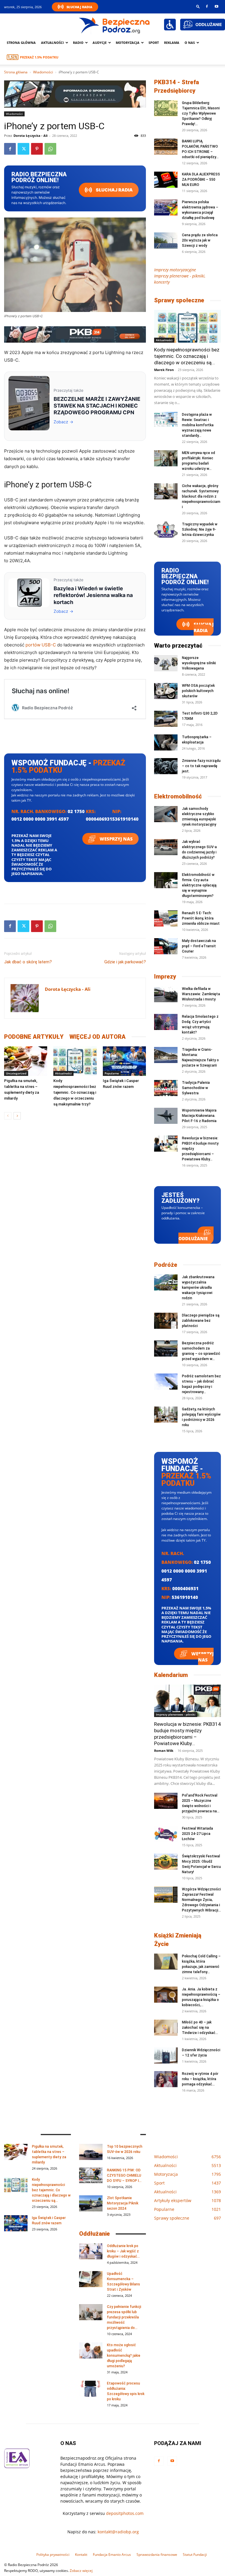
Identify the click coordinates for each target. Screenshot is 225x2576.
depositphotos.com (125, 2513)
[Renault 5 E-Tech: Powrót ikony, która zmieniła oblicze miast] (166, 918)
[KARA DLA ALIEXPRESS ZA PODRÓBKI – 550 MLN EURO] (166, 180)
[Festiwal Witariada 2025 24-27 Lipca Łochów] (166, 1834)
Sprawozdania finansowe (157, 2555)
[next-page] (17, 1116)
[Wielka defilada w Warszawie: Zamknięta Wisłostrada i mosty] (166, 994)
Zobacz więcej (81, 2571)
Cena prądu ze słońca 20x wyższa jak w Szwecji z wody (200, 240)
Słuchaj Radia (79, 7)
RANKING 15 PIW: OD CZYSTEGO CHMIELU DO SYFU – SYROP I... (124, 2175)
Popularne (112, 1073)
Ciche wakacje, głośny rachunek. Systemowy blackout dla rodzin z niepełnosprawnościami (201, 496)
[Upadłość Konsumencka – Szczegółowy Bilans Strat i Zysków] (91, 2279)
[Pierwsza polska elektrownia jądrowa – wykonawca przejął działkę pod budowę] (166, 207)
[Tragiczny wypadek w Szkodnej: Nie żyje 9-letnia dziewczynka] (166, 530)
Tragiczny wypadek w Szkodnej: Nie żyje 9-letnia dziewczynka (200, 529)
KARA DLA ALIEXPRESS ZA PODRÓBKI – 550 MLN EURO (201, 180)
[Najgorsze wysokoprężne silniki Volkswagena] (166, 663)
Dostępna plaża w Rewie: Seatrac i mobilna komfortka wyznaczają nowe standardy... (198, 425)
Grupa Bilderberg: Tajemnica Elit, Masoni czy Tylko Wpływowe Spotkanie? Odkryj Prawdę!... (201, 113)
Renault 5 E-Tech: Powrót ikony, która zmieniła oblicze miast (201, 918)
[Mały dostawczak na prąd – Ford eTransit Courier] (166, 946)
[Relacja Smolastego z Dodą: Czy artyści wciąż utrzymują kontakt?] (166, 1022)
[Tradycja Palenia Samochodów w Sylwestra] (166, 1088)
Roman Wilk (164, 1751)
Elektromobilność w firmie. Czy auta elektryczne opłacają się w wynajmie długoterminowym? (199, 885)
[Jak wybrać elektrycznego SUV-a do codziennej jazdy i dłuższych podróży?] (166, 847)
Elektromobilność (178, 796)
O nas (190, 43)
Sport (154, 43)
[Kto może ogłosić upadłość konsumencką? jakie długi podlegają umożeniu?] (91, 2350)
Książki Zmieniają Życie (178, 1940)
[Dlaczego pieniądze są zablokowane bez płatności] (166, 1321)
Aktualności (52, 43)
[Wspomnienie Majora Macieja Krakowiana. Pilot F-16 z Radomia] (166, 1116)
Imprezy (165, 976)
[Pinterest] (37, 149)
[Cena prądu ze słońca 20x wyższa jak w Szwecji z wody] (166, 240)
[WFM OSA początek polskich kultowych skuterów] (166, 691)
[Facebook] (207, 6)
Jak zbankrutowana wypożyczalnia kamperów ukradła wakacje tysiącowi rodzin (198, 1288)
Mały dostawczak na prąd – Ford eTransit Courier (199, 946)
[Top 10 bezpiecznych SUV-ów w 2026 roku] (91, 2152)
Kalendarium (171, 1675)
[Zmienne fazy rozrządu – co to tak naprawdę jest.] (166, 766)
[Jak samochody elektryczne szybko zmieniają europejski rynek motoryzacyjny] (166, 814)
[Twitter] (23, 149)
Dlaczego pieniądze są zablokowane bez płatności (201, 1321)
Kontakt (81, 2555)
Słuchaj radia (114, 190)
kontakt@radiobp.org (118, 2532)
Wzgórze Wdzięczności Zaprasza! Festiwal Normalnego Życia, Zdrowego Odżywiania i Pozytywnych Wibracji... (201, 1900)
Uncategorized (16, 1073)
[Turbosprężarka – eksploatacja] (166, 742)
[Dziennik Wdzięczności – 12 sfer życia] (166, 2055)
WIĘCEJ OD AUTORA (98, 1037)
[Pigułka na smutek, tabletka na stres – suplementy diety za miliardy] (26, 1061)
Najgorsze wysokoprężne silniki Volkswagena (199, 663)
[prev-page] (8, 1116)
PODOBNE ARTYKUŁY (34, 1037)
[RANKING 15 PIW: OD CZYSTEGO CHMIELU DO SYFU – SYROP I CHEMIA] (91, 2176)
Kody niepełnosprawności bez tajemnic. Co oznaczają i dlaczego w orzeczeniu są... (187, 356)
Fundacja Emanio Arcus (112, 2555)
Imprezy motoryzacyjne (175, 270)
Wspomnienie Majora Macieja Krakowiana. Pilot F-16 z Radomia (199, 1116)
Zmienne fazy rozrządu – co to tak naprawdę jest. (201, 766)
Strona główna (21, 43)
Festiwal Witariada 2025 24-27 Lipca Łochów (197, 1834)
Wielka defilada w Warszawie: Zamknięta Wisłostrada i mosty (201, 994)
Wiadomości (43, 72)
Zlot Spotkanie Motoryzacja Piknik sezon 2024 (123, 2203)
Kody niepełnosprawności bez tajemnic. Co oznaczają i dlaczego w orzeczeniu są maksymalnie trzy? (75, 1092)
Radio (78, 43)
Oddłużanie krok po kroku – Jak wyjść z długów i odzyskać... (123, 2251)
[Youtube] (217, 6)
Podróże (166, 1265)
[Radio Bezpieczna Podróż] (115, 25)
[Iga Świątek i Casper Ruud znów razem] (124, 1061)
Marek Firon (164, 370)
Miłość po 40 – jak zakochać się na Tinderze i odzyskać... (200, 2028)
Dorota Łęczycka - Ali (30, 136)
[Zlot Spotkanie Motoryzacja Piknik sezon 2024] (91, 2203)
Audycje (100, 43)
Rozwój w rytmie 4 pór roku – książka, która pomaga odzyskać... (200, 2079)
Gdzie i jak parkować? (125, 962)
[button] (198, 6)
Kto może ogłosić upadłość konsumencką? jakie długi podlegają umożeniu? (124, 2356)
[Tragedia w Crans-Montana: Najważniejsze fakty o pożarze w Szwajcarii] (166, 1055)
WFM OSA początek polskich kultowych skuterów (198, 691)
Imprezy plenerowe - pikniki (176, 1714)
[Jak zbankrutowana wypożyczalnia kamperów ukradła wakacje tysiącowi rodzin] (166, 1282)
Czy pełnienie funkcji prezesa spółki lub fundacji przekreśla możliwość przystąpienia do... (124, 2317)
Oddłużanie (193, 1238)
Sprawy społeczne (179, 300)
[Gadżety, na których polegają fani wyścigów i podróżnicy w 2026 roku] (166, 1415)
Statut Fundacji (195, 2555)
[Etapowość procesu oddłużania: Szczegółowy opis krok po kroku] (91, 2389)
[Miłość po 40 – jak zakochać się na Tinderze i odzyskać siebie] (166, 2028)
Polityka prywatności (53, 2555)
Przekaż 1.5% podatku (39, 57)
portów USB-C (41, 645)
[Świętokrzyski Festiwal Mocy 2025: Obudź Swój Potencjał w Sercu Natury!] (166, 1862)
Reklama (172, 43)
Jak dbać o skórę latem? (28, 962)
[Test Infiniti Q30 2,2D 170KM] (166, 719)
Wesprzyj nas (116, 839)
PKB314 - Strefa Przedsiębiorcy (177, 86)
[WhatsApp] (50, 149)
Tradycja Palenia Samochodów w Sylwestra (196, 1088)
